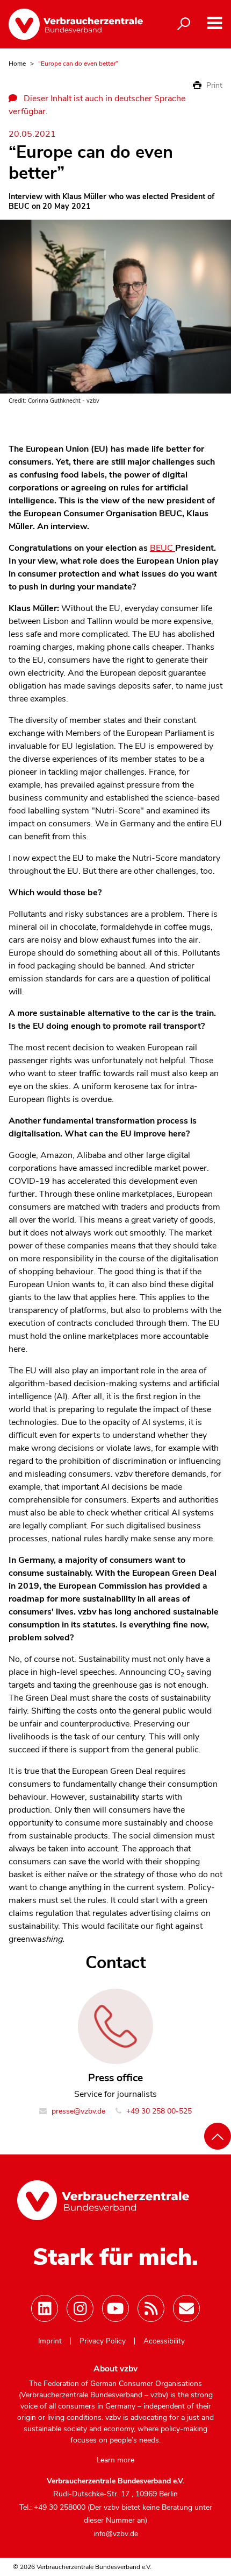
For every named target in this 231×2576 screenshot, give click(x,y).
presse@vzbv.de (77, 2111)
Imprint (50, 2341)
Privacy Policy (103, 2341)
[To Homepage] (76, 24)
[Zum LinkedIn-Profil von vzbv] (45, 2308)
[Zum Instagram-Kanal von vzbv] (80, 2308)
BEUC (163, 548)
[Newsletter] (186, 2308)
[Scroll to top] (218, 2136)
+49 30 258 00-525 (158, 2111)
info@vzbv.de (116, 2534)
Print (213, 85)
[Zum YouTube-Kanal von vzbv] (115, 2308)
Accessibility (164, 2341)
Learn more (115, 2460)
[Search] (184, 24)
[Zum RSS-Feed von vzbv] (151, 2308)
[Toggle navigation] (215, 23)
